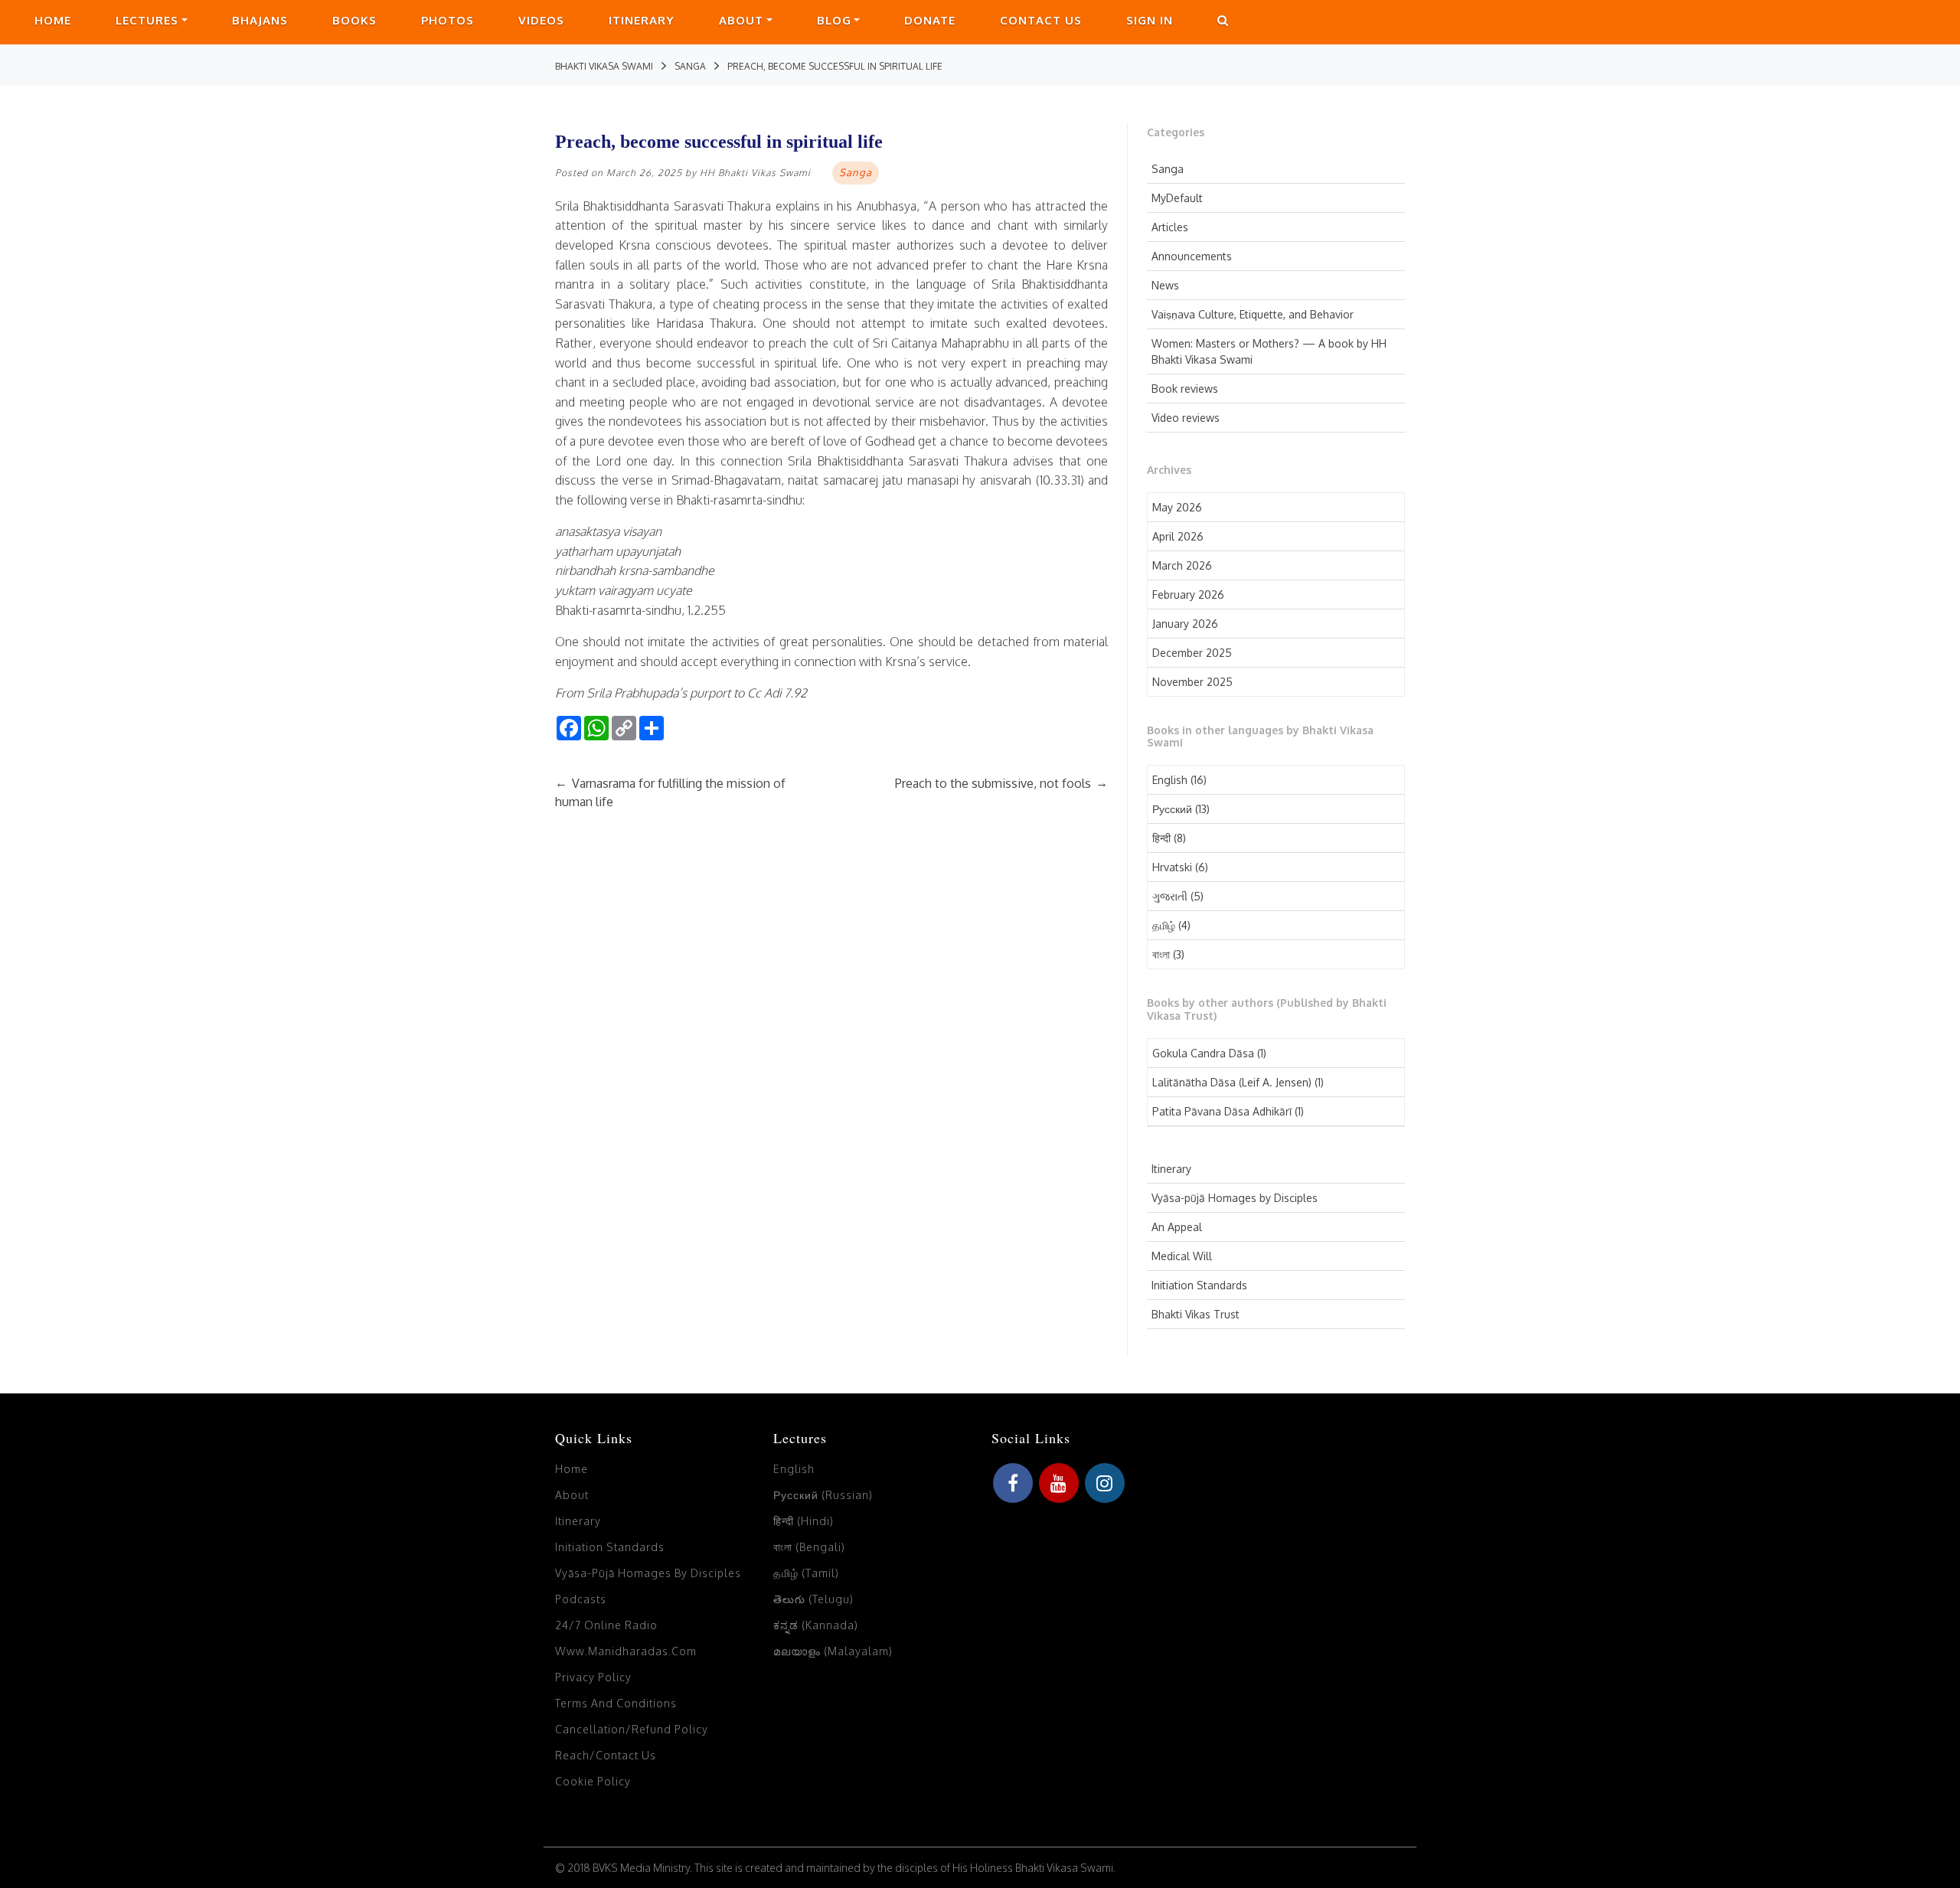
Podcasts (581, 1599)
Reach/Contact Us (606, 1755)
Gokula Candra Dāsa (1203, 1053)
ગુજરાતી (1170, 896)
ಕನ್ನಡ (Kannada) (816, 1625)
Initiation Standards (1199, 1285)
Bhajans (260, 20)
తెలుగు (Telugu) (813, 1599)
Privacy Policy (593, 1677)
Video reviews (1186, 418)
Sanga (1168, 169)
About (741, 20)
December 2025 (1192, 653)
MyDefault (1177, 198)
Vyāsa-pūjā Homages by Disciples (1235, 1198)
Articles (1170, 227)
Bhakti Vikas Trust (1196, 1314)
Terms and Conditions (616, 1703)
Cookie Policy (593, 1781)
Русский (1172, 809)
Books (354, 20)
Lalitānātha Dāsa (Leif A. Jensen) (1232, 1082)
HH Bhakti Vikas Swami (755, 173)
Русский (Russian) (823, 1495)
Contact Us (1041, 20)
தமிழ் (1164, 925)
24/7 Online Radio (606, 1625)
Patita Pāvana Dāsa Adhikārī (1222, 1111)
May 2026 (1177, 507)
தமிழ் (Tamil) (806, 1573)
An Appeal (1177, 1227)
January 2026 (1185, 624)
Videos (541, 20)
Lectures (147, 20)
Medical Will (1182, 1256)
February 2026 (1188, 594)
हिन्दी (1161, 838)
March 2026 (1182, 565)
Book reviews (1185, 389)
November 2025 (1192, 682)
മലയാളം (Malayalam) (833, 1651)
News (1165, 285)
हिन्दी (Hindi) (804, 1521)
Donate (930, 20)
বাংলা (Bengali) (809, 1547)
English (1170, 780)
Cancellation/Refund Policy (632, 1729)
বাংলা (1161, 954)
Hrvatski (1172, 867)
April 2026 (1178, 536)
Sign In (1150, 20)
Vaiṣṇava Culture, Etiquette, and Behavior (1253, 314)
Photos (448, 20)
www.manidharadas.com (626, 1651)
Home (53, 20)
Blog (834, 20)
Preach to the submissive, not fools (1001, 783)
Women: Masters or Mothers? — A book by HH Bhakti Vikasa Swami (1269, 351)
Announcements (1192, 256)
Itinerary (642, 20)
